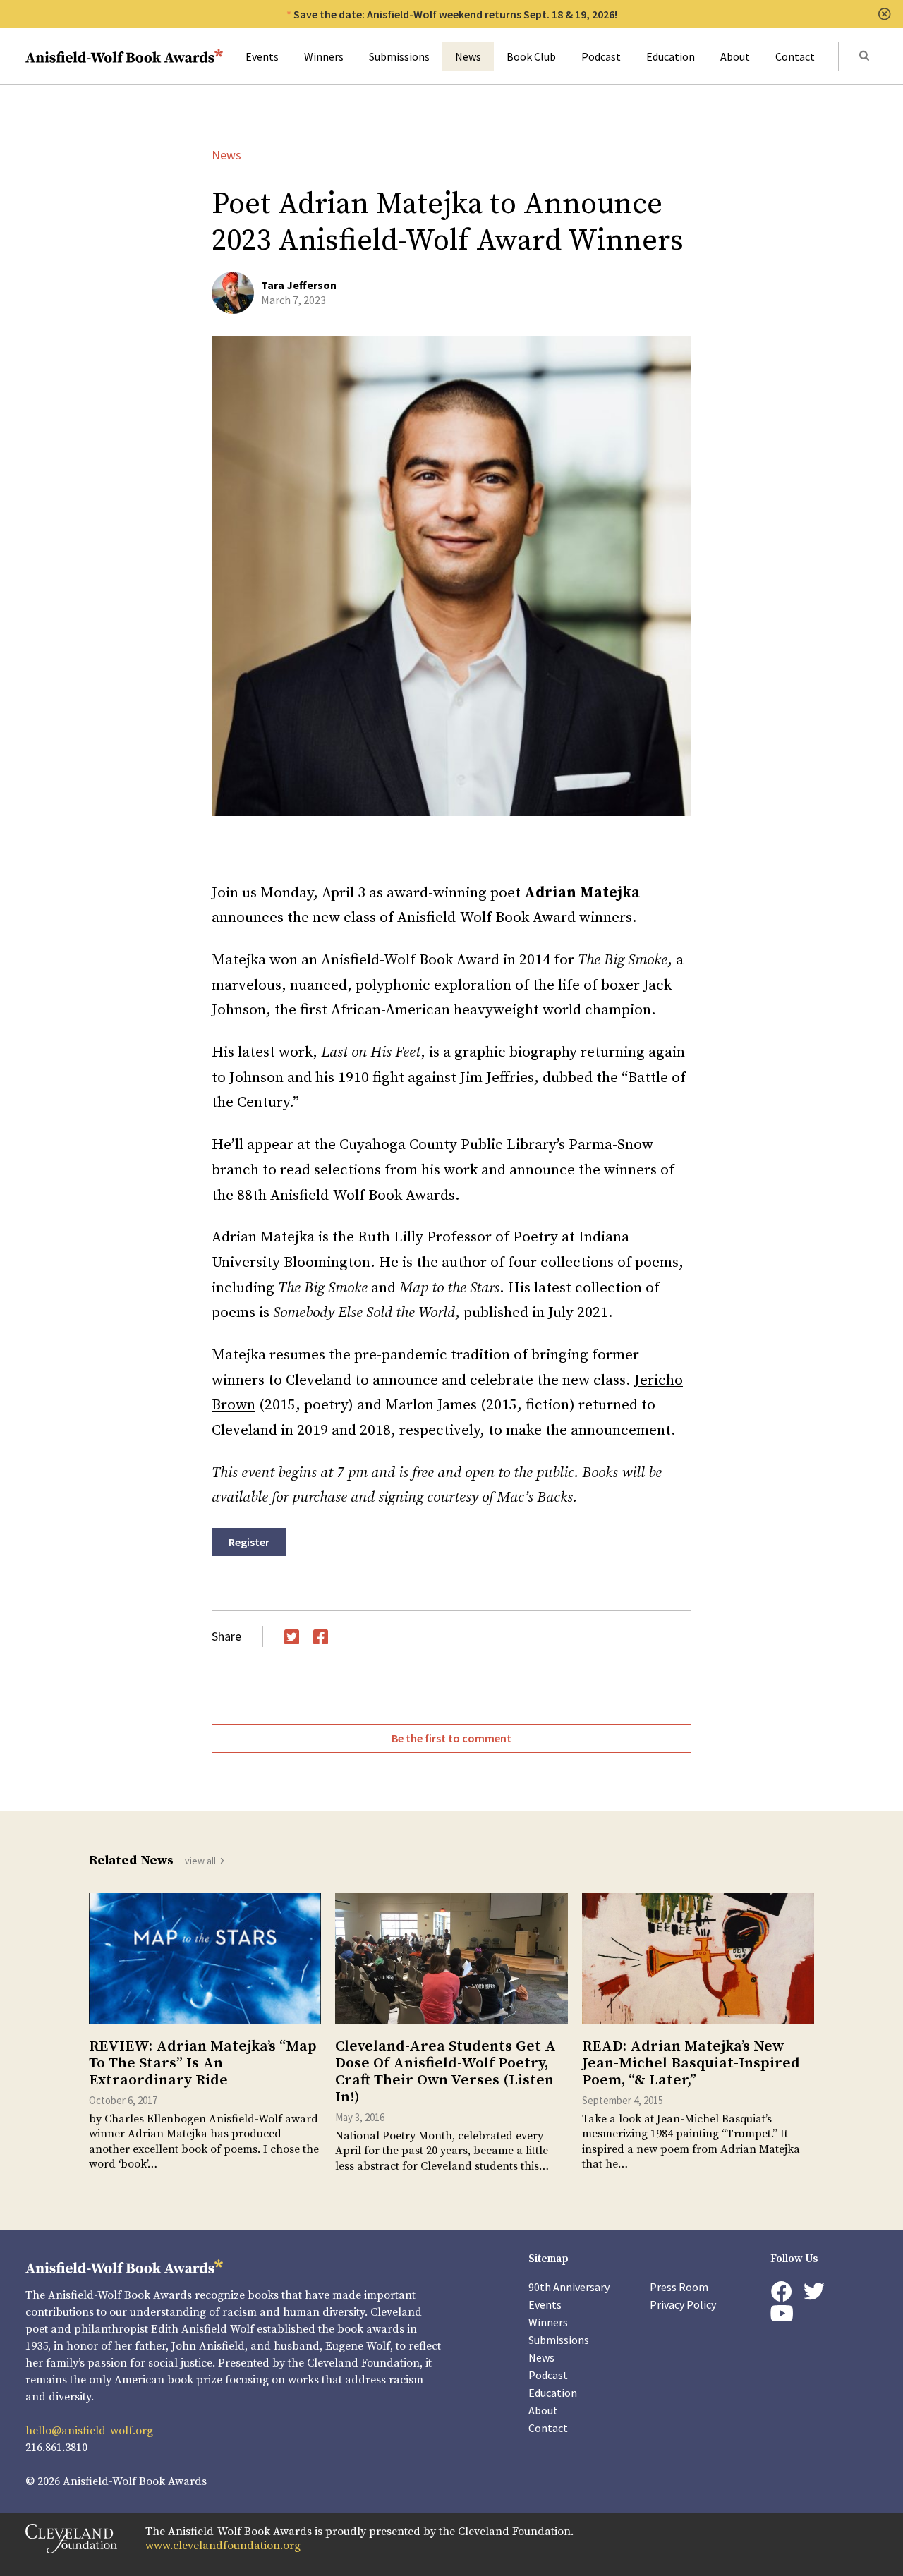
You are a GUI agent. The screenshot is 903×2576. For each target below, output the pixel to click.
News (468, 56)
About (735, 56)
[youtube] (782, 2313)
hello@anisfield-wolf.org (89, 2431)
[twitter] (814, 2291)
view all (200, 1861)
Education (671, 56)
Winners (324, 56)
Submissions (399, 56)
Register (249, 1542)
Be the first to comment (451, 1738)
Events (262, 56)
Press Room (679, 2287)
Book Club (531, 56)
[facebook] (781, 2292)
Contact (795, 56)
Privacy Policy (683, 2304)
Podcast (601, 56)
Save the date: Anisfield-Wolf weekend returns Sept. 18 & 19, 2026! (455, 14)
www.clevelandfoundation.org (223, 2546)
